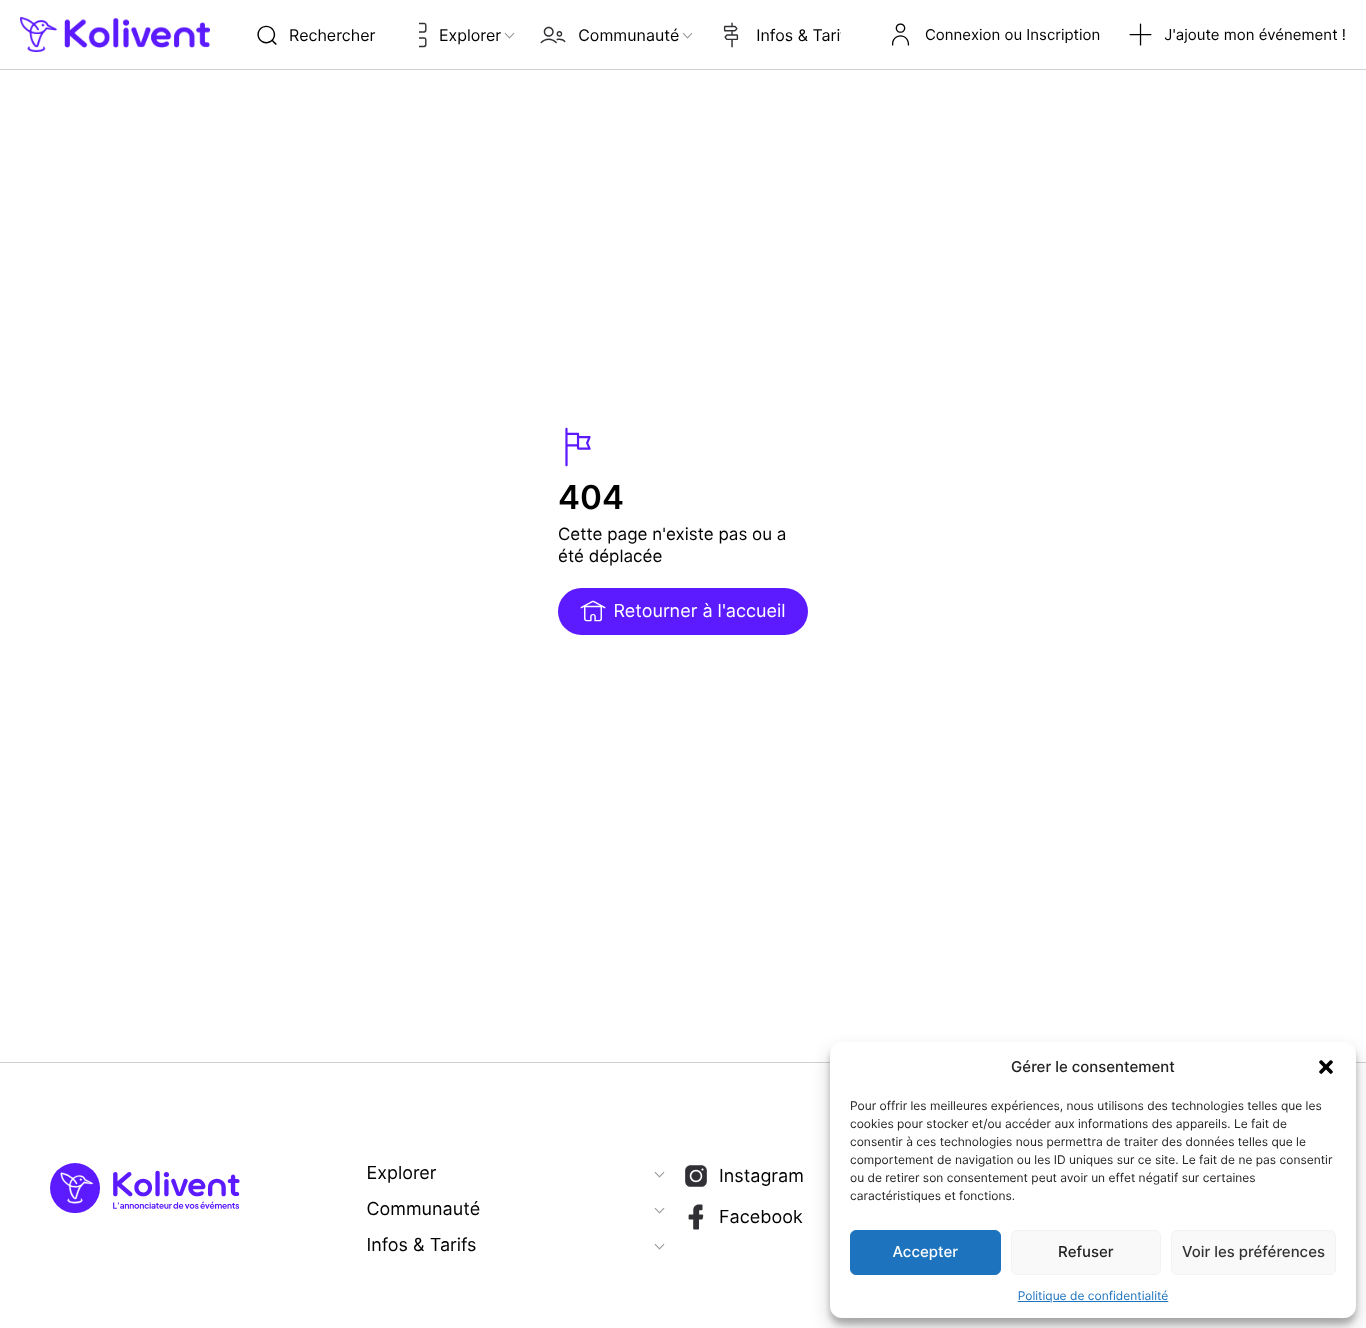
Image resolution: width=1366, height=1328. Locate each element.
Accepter (926, 1251)
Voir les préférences (1253, 1251)
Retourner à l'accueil (699, 611)
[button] (1326, 1067)
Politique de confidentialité (1093, 1295)
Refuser (1085, 1251)
